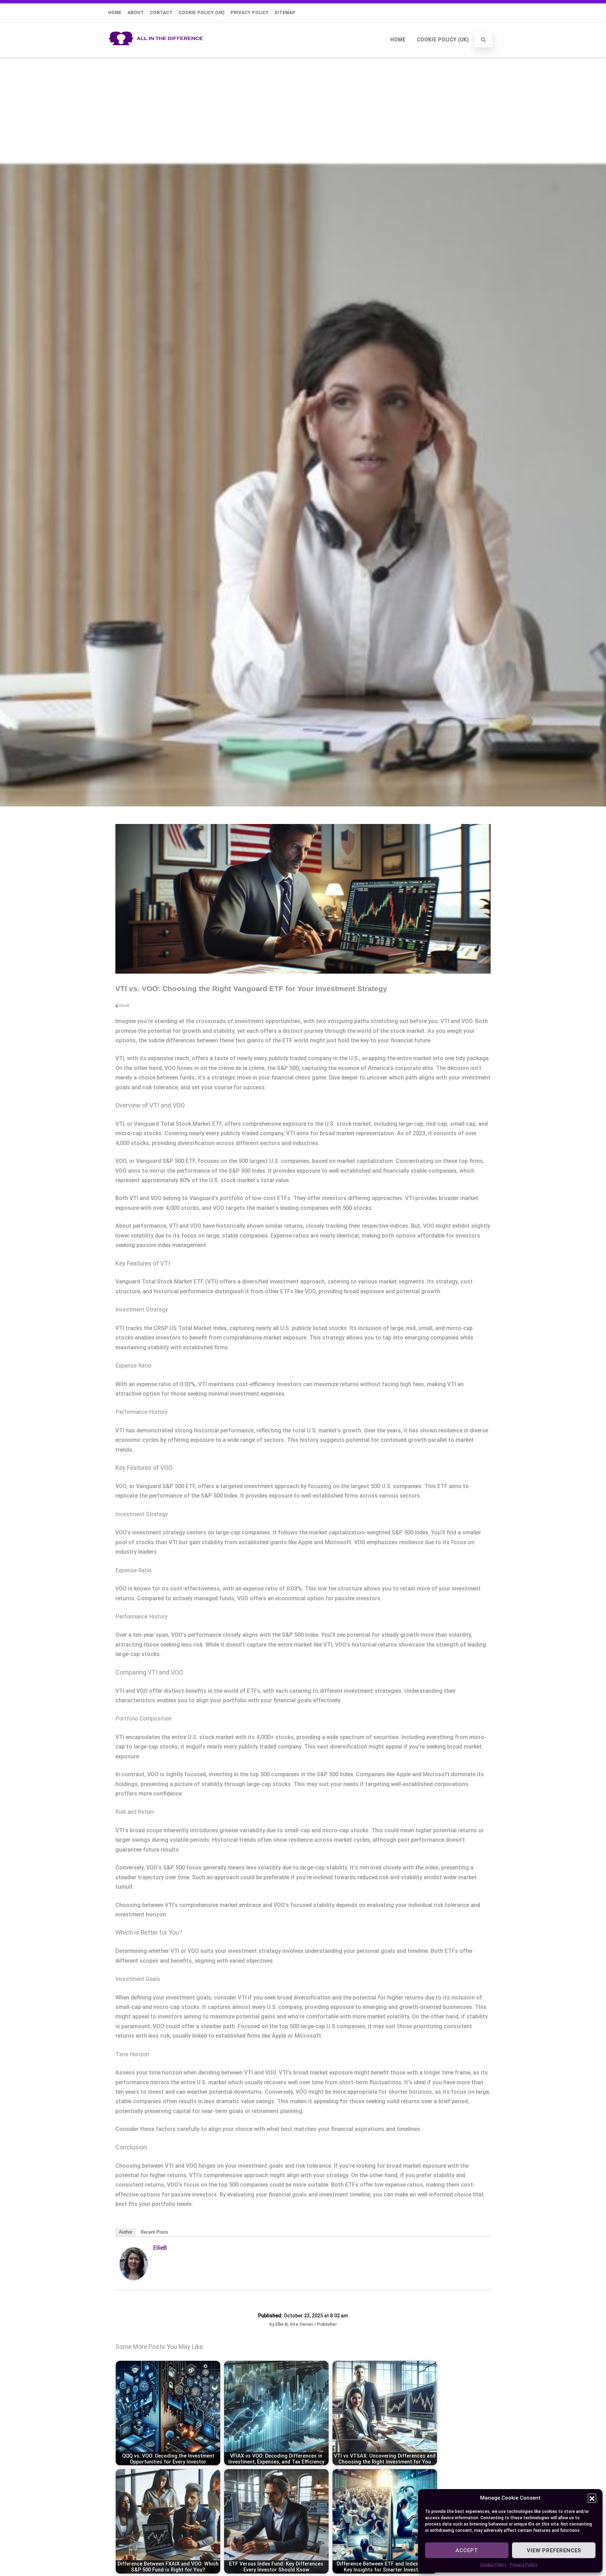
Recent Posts (154, 2232)
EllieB (160, 2248)
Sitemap (285, 13)
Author (126, 2232)
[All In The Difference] (158, 54)
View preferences (554, 2550)
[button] (592, 2498)
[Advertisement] (303, 110)
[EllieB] (134, 2278)
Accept (467, 2550)
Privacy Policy (524, 2565)
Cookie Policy (493, 2565)
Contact (161, 13)
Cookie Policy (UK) (202, 13)
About (136, 13)
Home (115, 13)
